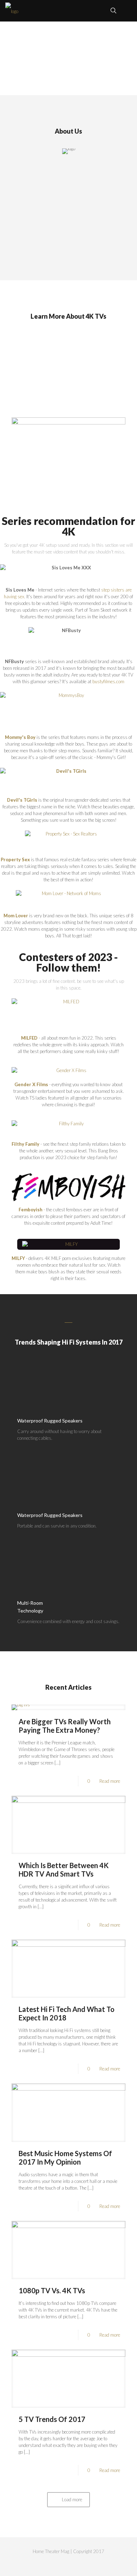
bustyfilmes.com (108, 681)
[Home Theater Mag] (12, 11)
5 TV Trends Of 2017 (52, 2419)
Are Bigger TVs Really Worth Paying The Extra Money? (65, 1726)
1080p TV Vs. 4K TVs (52, 2290)
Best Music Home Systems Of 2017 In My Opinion (65, 2158)
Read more (110, 1781)
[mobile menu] (128, 11)
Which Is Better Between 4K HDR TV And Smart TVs (64, 1870)
